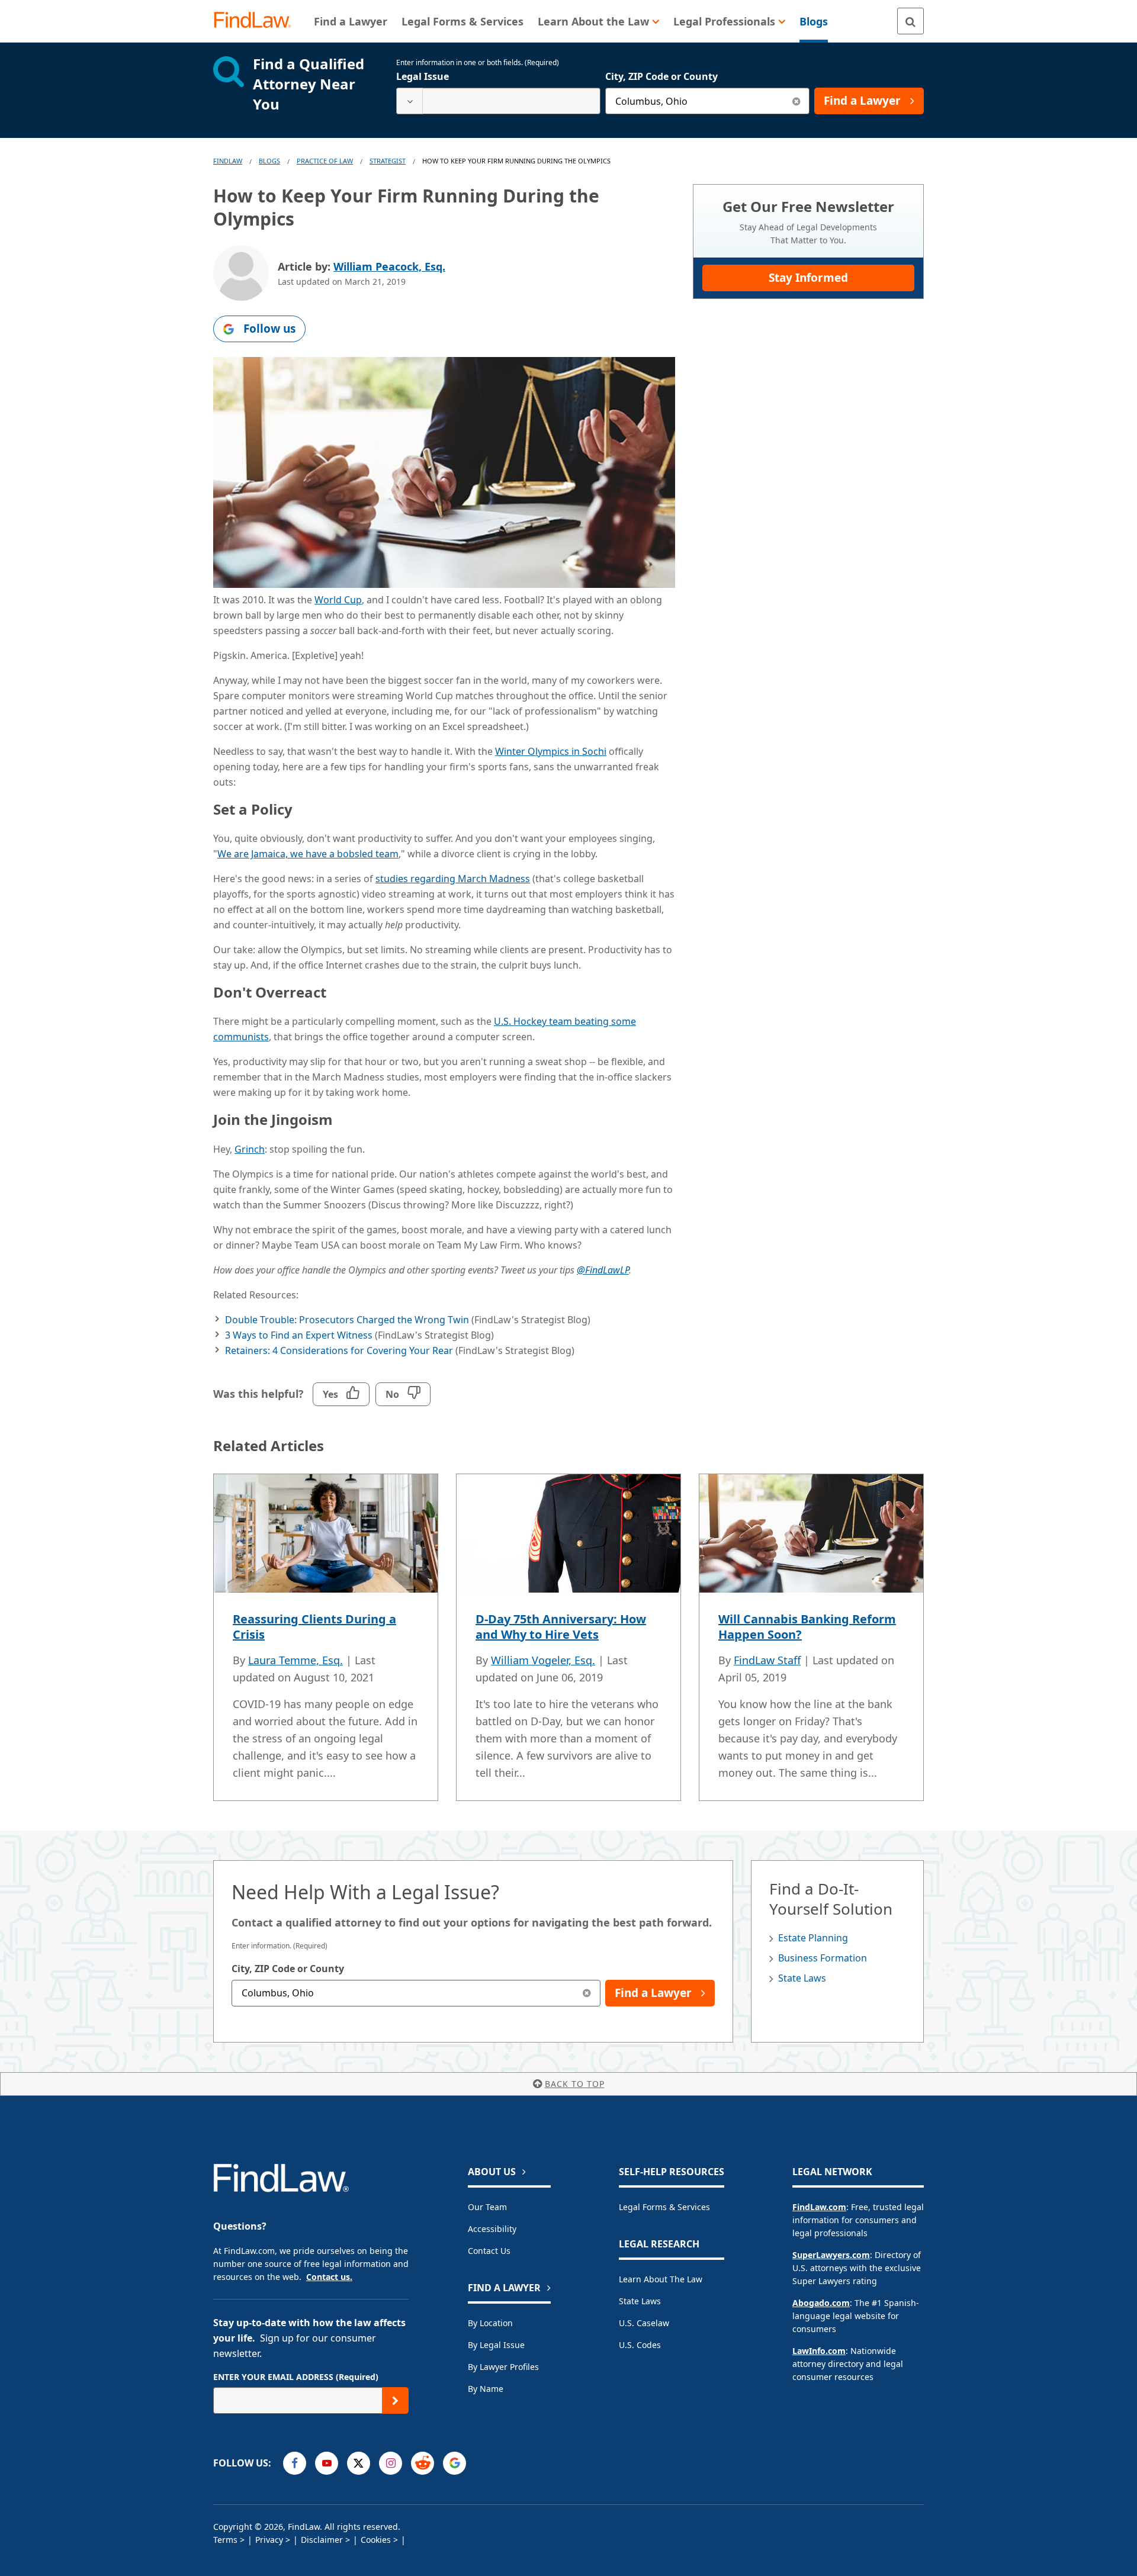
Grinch (250, 1149)
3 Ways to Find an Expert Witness (299, 1335)
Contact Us (489, 2251)
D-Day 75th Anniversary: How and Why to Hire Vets (561, 1627)
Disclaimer (322, 2540)
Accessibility (492, 2229)
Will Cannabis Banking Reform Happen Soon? (807, 1627)
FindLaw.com (819, 2207)
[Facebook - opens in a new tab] (295, 2463)
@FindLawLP (603, 1270)
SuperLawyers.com (831, 2255)
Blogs (269, 161)
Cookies (376, 2540)
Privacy (269, 2540)
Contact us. (329, 2277)
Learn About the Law (661, 2279)
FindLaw (228, 161)
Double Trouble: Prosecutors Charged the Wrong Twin (347, 1320)
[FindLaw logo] (257, 21)
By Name (486, 2389)
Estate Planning (813, 1938)
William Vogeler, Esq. (543, 1660)
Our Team (487, 2207)
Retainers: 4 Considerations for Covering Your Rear (339, 1350)
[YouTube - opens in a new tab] (327, 2463)
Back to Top (575, 2084)
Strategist (388, 161)
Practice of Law (325, 161)
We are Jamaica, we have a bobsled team (308, 854)
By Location (490, 2323)
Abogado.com (821, 2303)
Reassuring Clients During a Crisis (314, 1627)
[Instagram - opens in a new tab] (391, 2463)
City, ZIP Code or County (661, 76)
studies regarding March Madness (453, 879)
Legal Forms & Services (664, 2207)
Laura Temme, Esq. (296, 1660)
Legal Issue (423, 76)
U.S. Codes (640, 2345)
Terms (225, 2540)
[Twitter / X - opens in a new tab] (359, 2463)
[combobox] (498, 101)
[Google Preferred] (455, 2463)
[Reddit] (423, 2463)
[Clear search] (796, 101)
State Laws (802, 1978)
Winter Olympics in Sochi (551, 751)
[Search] (910, 21)
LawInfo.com (819, 2351)
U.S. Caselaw (644, 2323)
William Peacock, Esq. (389, 266)
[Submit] (395, 2400)
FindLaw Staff (767, 1660)
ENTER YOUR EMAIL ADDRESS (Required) (296, 2377)
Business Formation (823, 1958)
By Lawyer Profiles (503, 2367)
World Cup (338, 600)
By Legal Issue (496, 2345)
